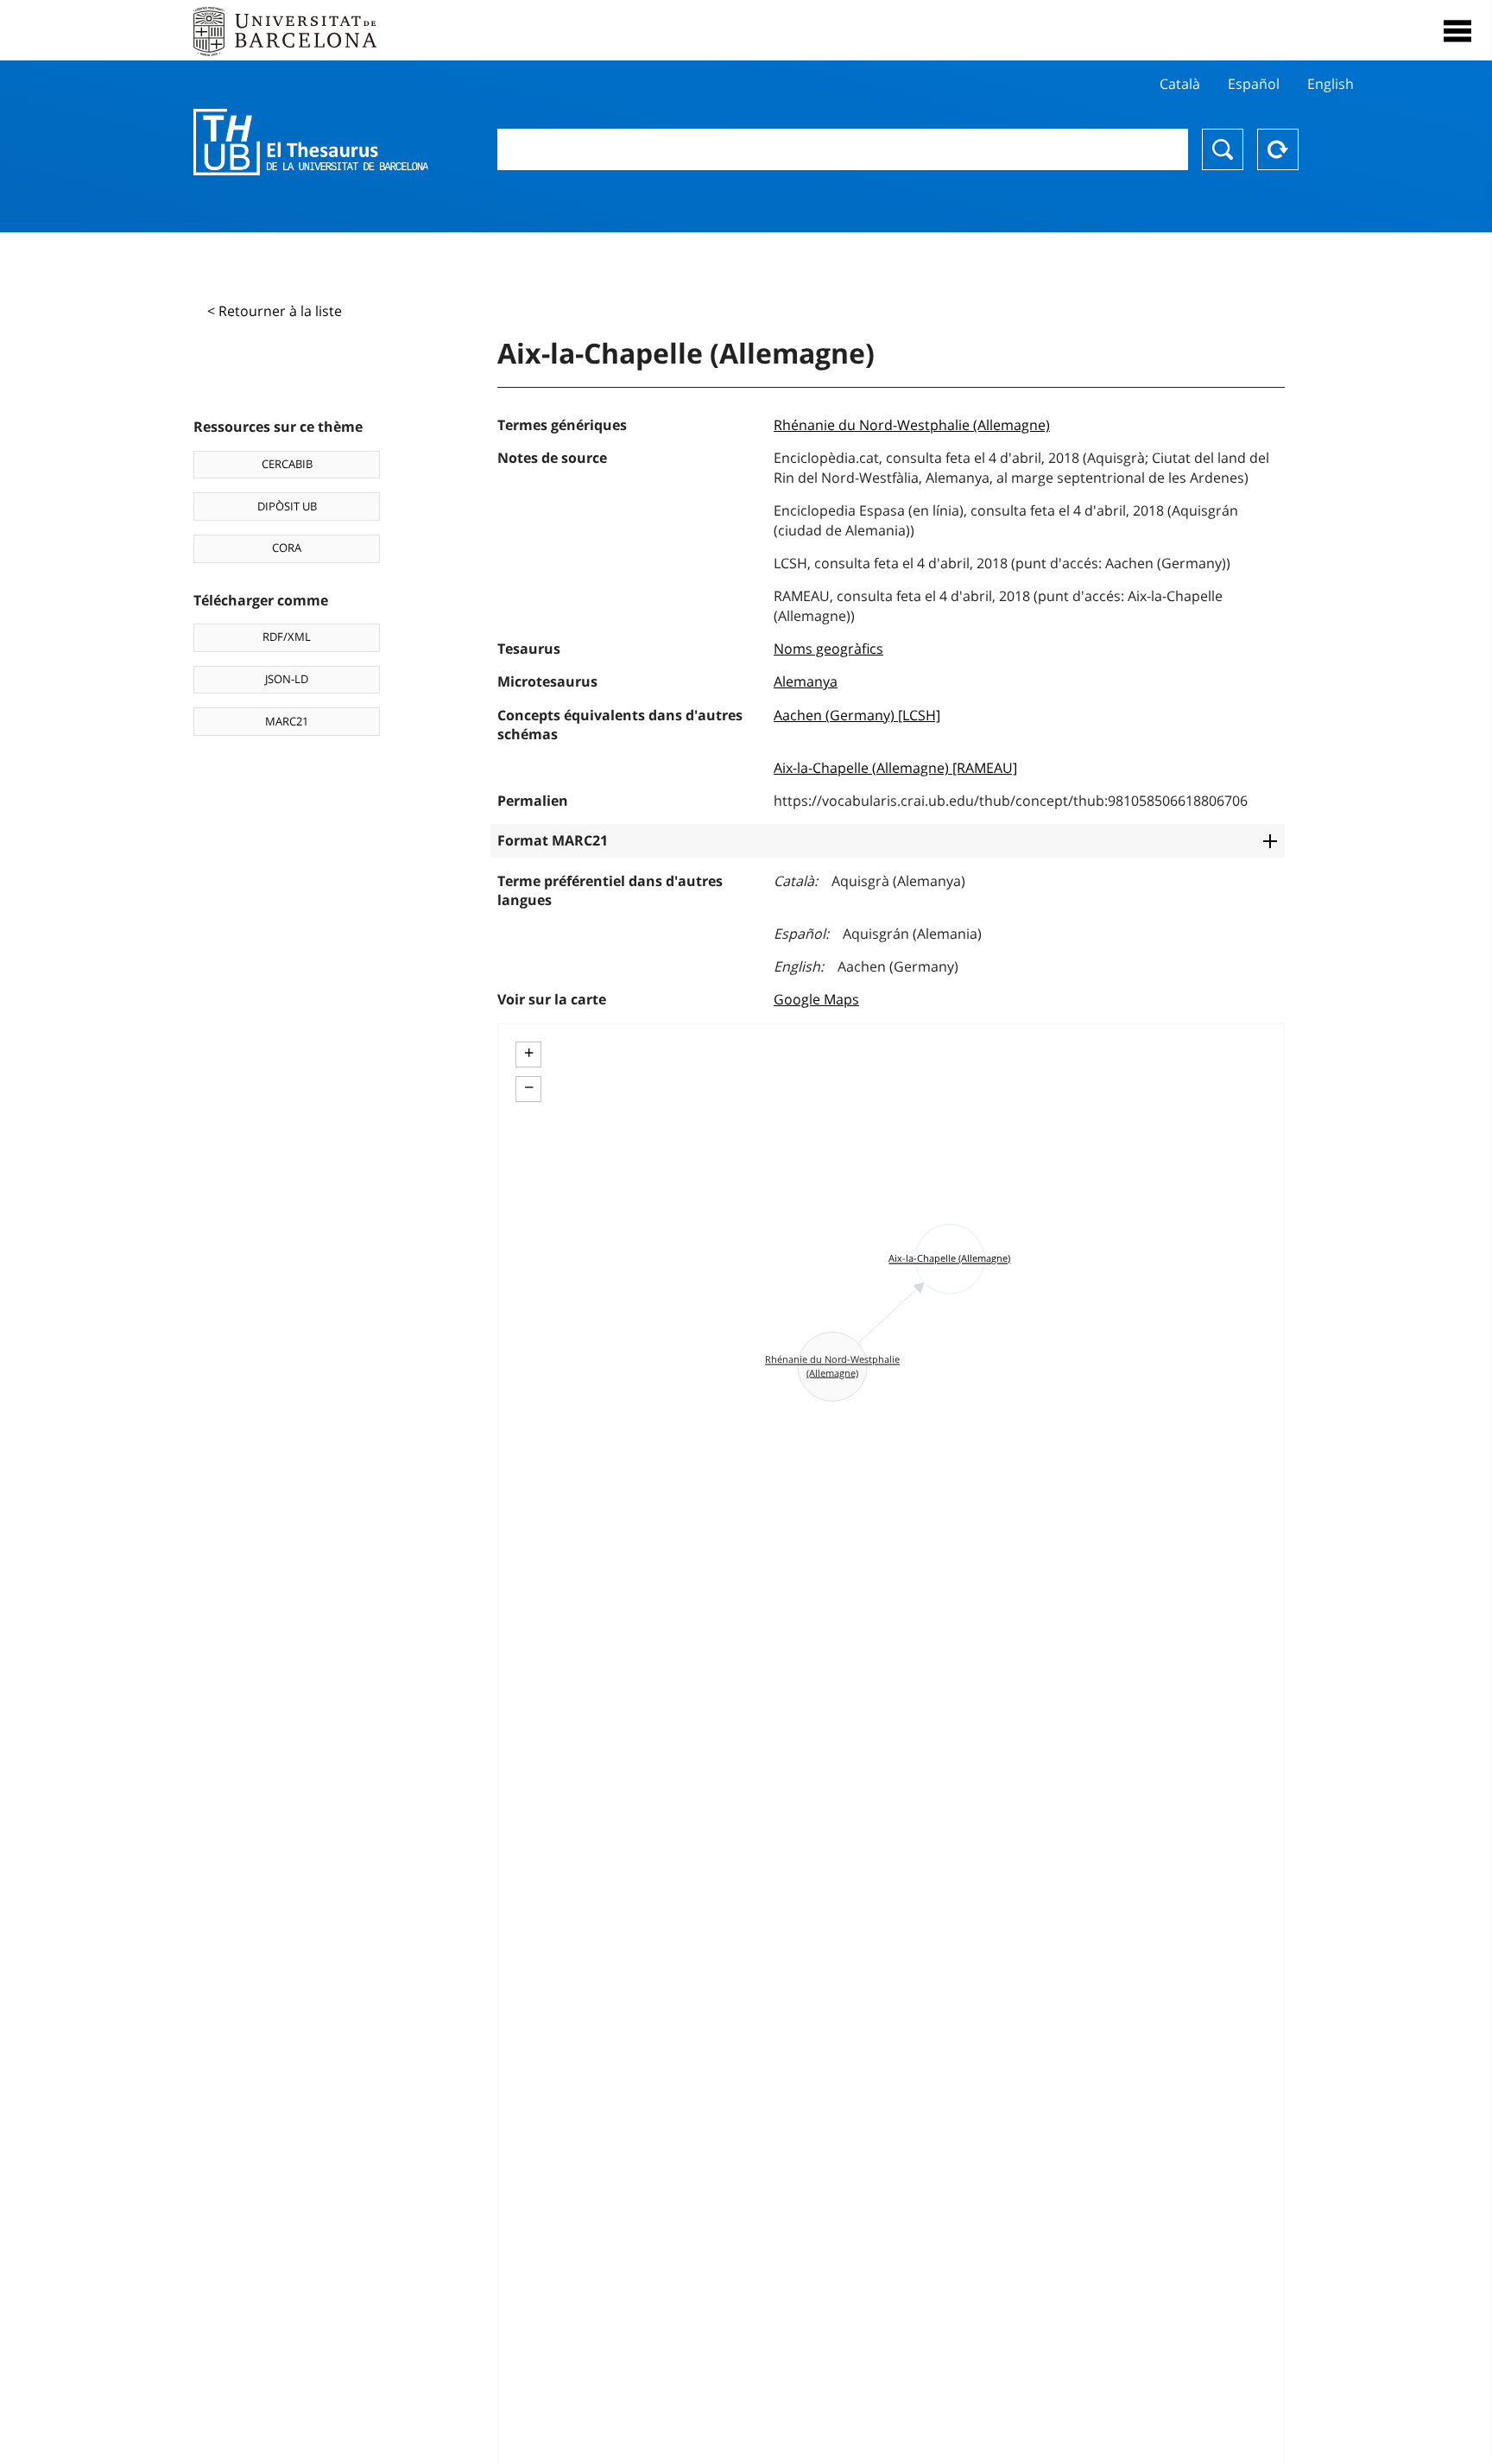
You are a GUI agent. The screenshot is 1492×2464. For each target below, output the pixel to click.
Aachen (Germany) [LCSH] (857, 715)
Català (1180, 84)
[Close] (1457, 31)
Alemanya (806, 681)
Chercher (1223, 149)
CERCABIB (287, 464)
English (1331, 84)
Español (1254, 84)
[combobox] (843, 149)
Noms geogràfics (828, 649)
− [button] (529, 1087)
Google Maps (816, 999)
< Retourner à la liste (275, 311)
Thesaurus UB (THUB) (311, 143)
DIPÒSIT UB (287, 506)
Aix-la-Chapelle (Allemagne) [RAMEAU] (895, 768)
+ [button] (529, 1053)
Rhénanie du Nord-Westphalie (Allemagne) (912, 425)
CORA (287, 548)
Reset (1278, 149)
